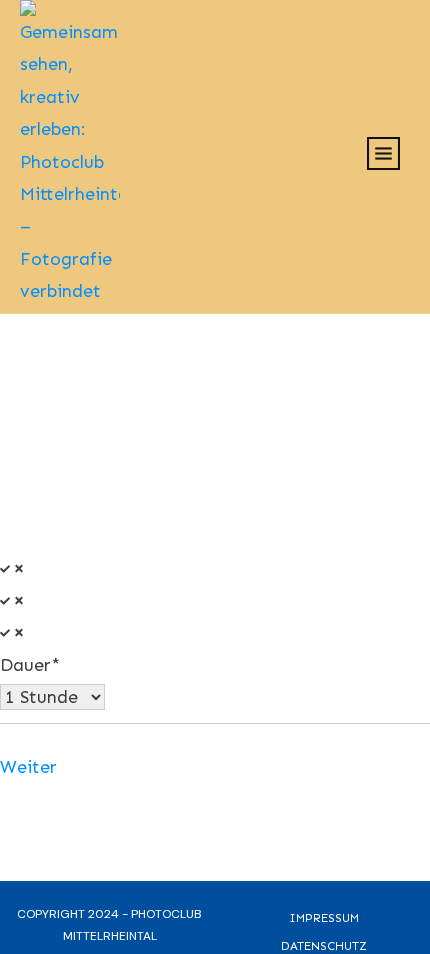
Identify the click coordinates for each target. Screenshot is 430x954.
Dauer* (30, 665)
